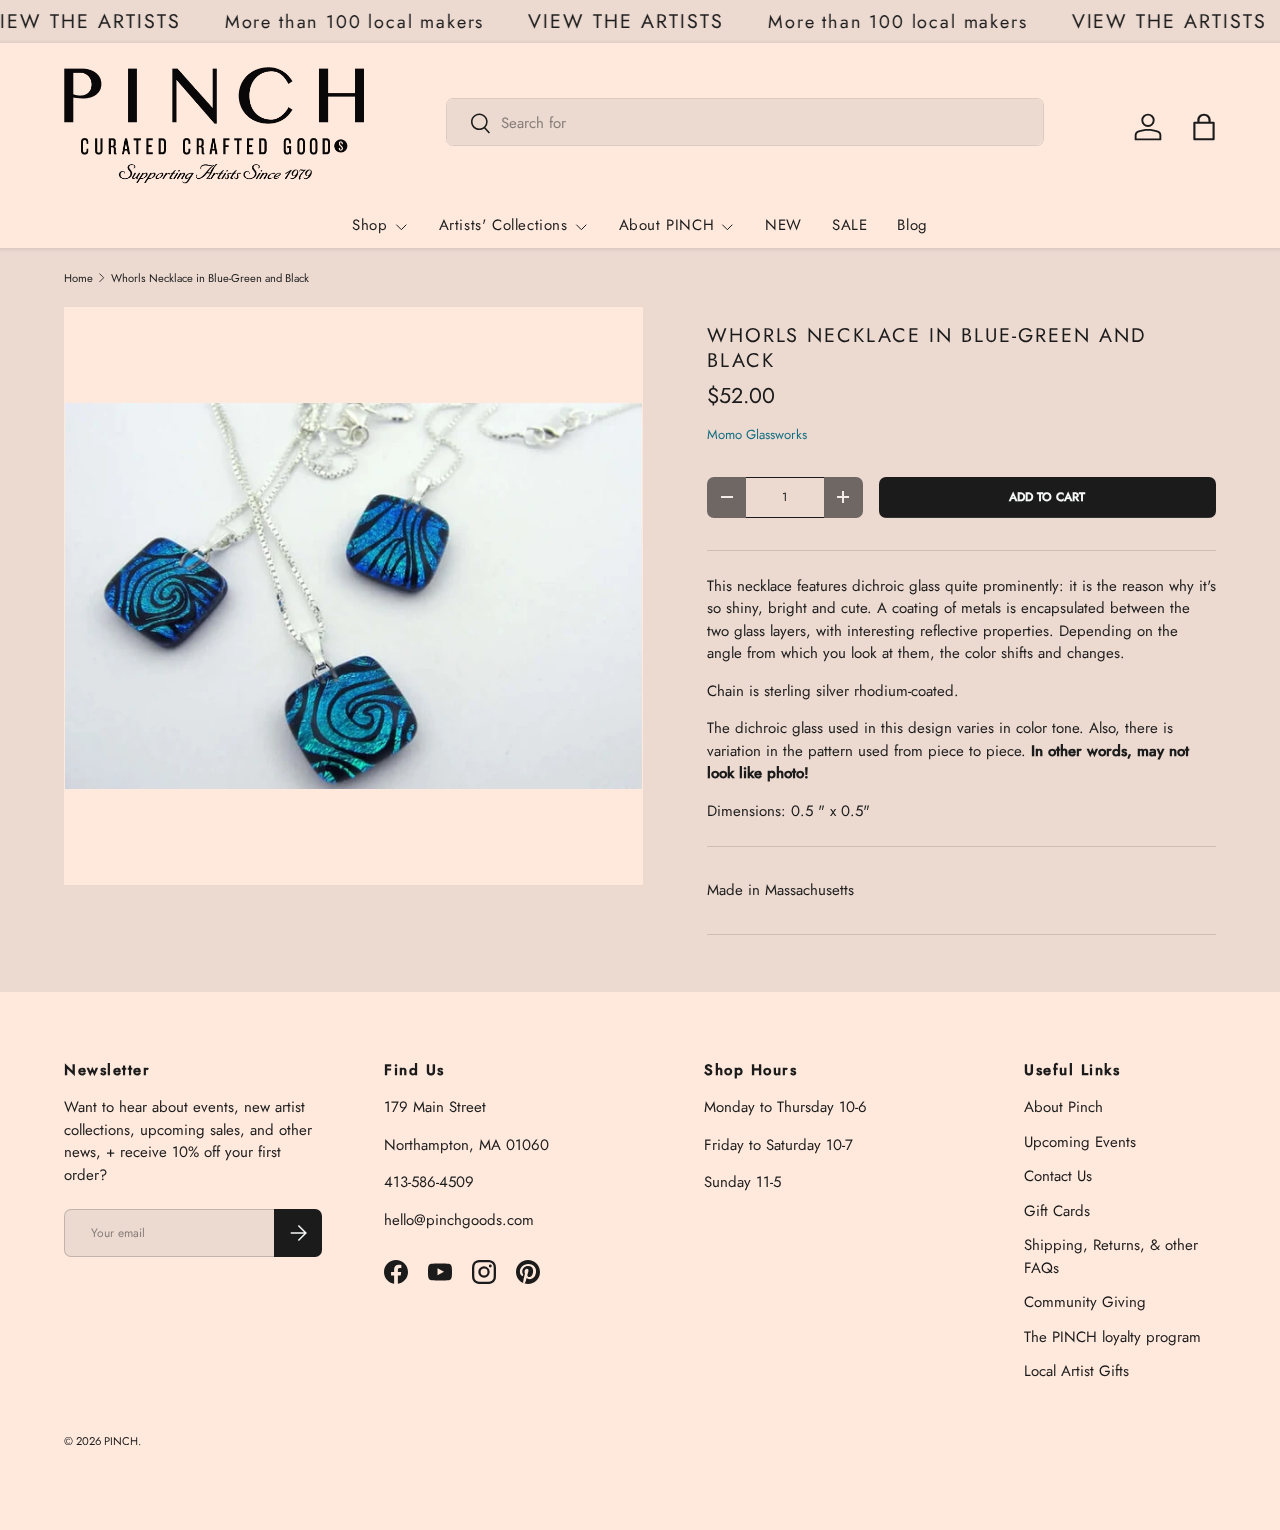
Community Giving (1085, 1302)
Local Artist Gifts (1076, 1371)
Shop (369, 226)
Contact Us (1058, 1176)
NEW (783, 226)
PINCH (121, 1441)
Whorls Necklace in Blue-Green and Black (210, 278)
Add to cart (1047, 497)
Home (78, 278)
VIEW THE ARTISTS (633, 22)
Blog (912, 226)
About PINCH (667, 226)
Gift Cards (1057, 1211)
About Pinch (1063, 1107)
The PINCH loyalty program (1112, 1337)
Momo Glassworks (757, 434)
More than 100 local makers (360, 21)
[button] (1204, 127)
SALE (849, 226)
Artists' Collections (503, 226)
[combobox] (745, 123)
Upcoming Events (1080, 1142)
